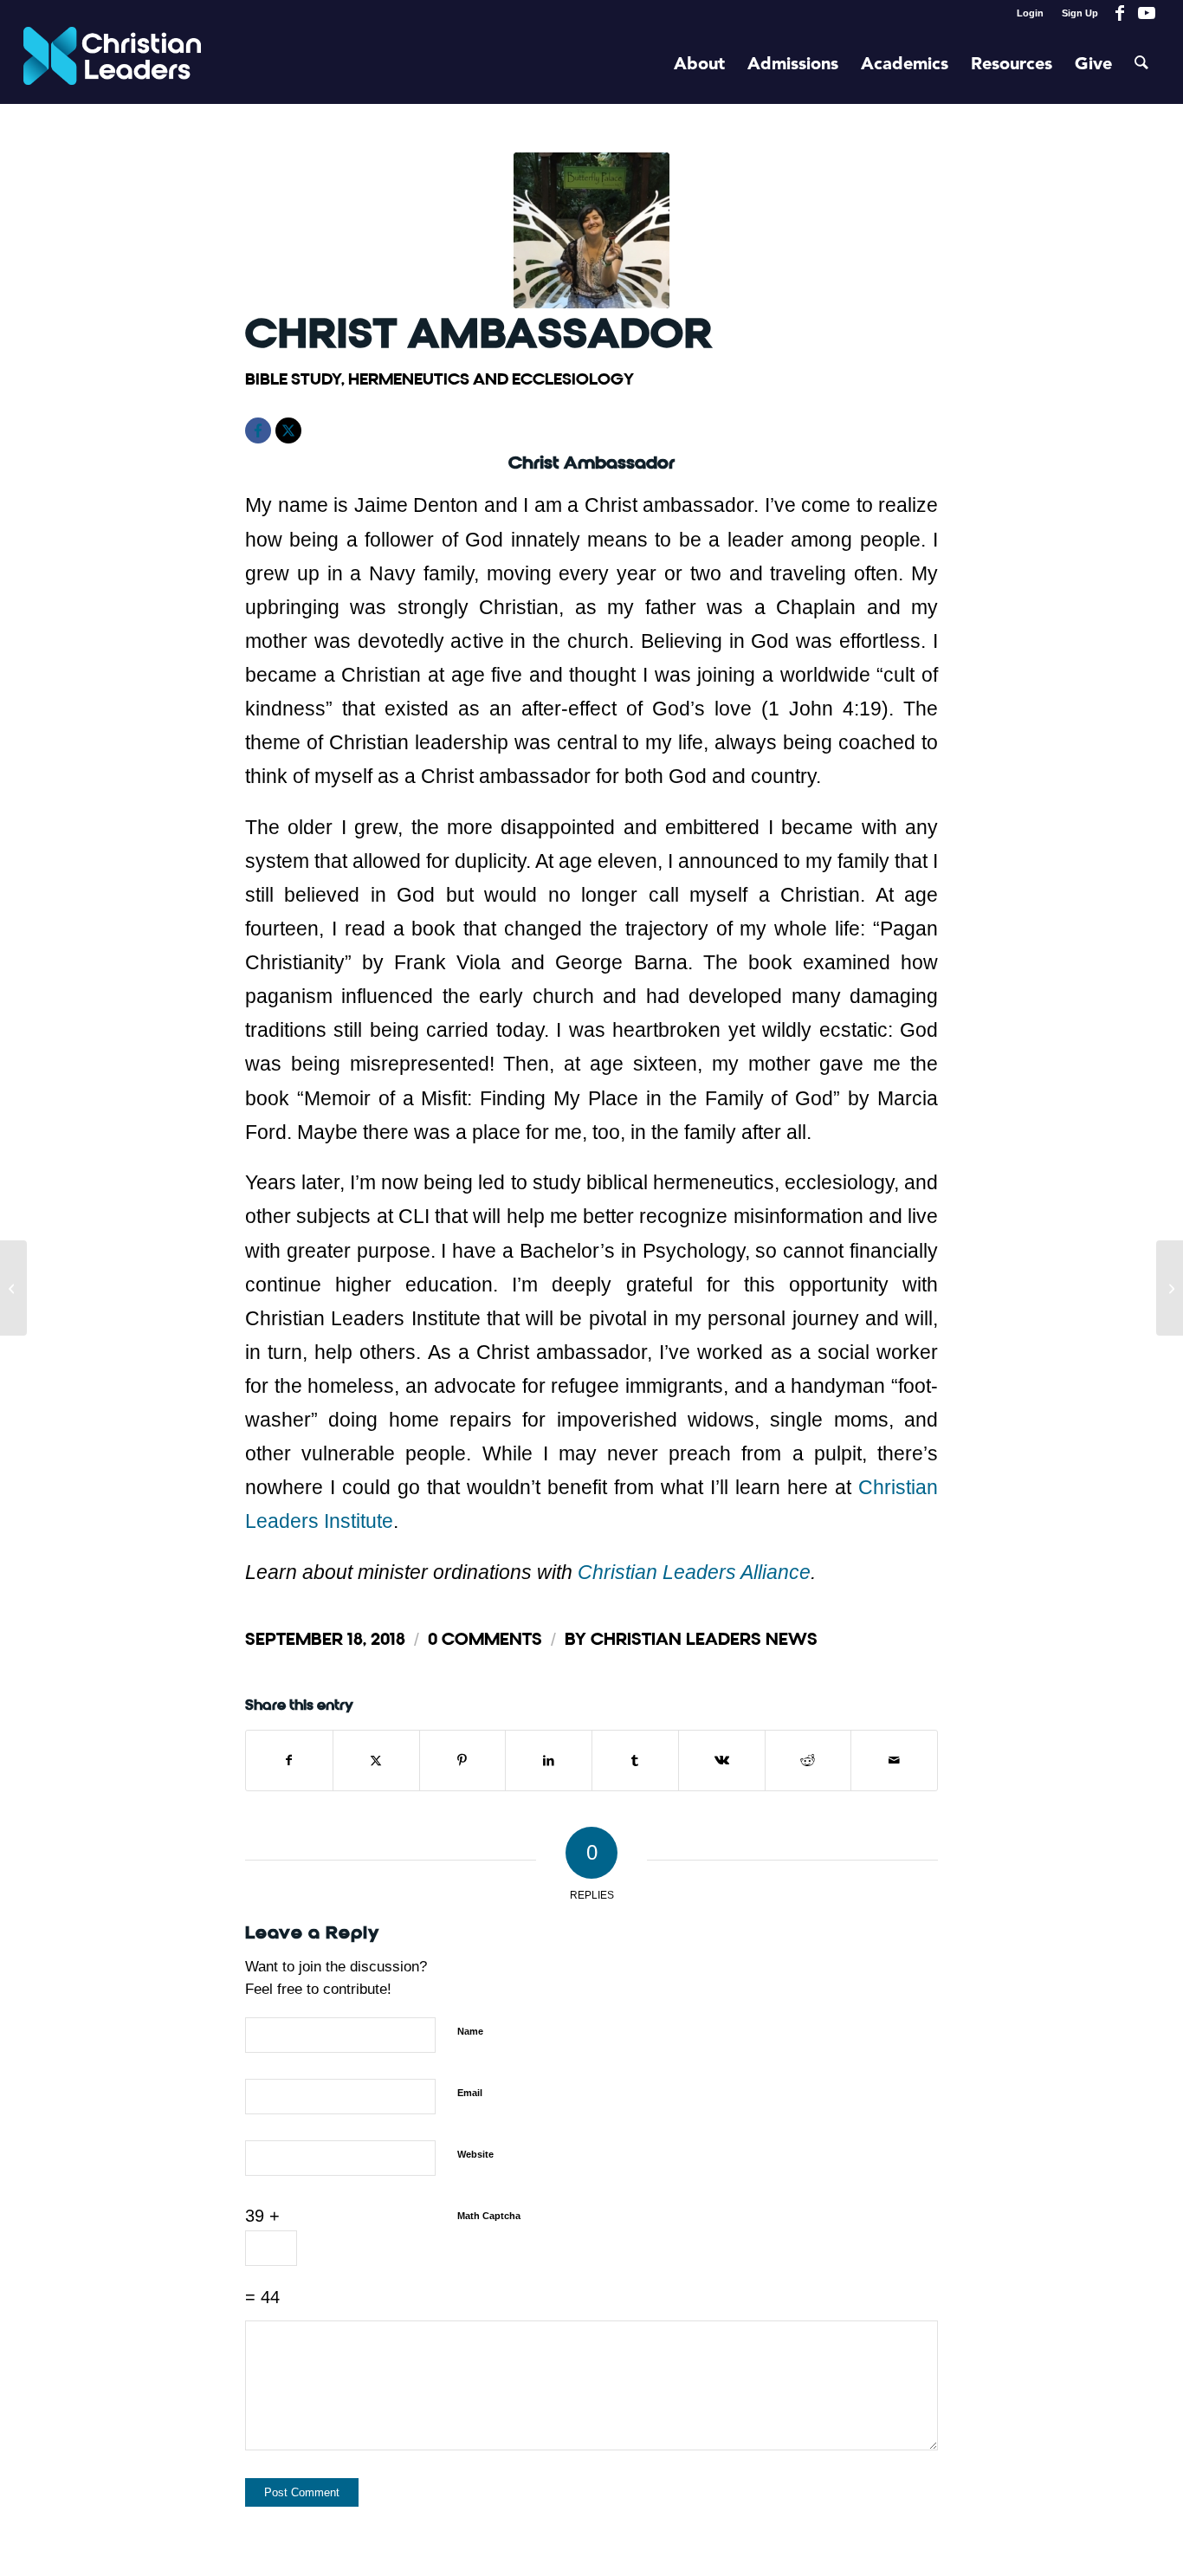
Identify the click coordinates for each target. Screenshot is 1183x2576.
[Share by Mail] (894, 1760)
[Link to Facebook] (1120, 13)
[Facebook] (258, 430)
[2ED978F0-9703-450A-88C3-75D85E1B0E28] (591, 230)
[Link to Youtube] (1147, 13)
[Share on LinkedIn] (549, 1760)
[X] (288, 430)
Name (470, 2031)
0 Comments (485, 1639)
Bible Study (293, 379)
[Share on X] (376, 1760)
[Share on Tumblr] (635, 1760)
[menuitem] (1031, 13)
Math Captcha (489, 2216)
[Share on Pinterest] (463, 1760)
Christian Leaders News (704, 1639)
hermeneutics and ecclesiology (491, 379)
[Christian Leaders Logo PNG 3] (112, 65)
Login (1030, 13)
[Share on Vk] (722, 1760)
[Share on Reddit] (808, 1760)
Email (470, 2093)
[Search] (1141, 65)
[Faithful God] (1170, 1288)
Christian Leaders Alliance (694, 1572)
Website (475, 2154)
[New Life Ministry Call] (13, 1288)
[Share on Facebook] (289, 1760)
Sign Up (1080, 13)
